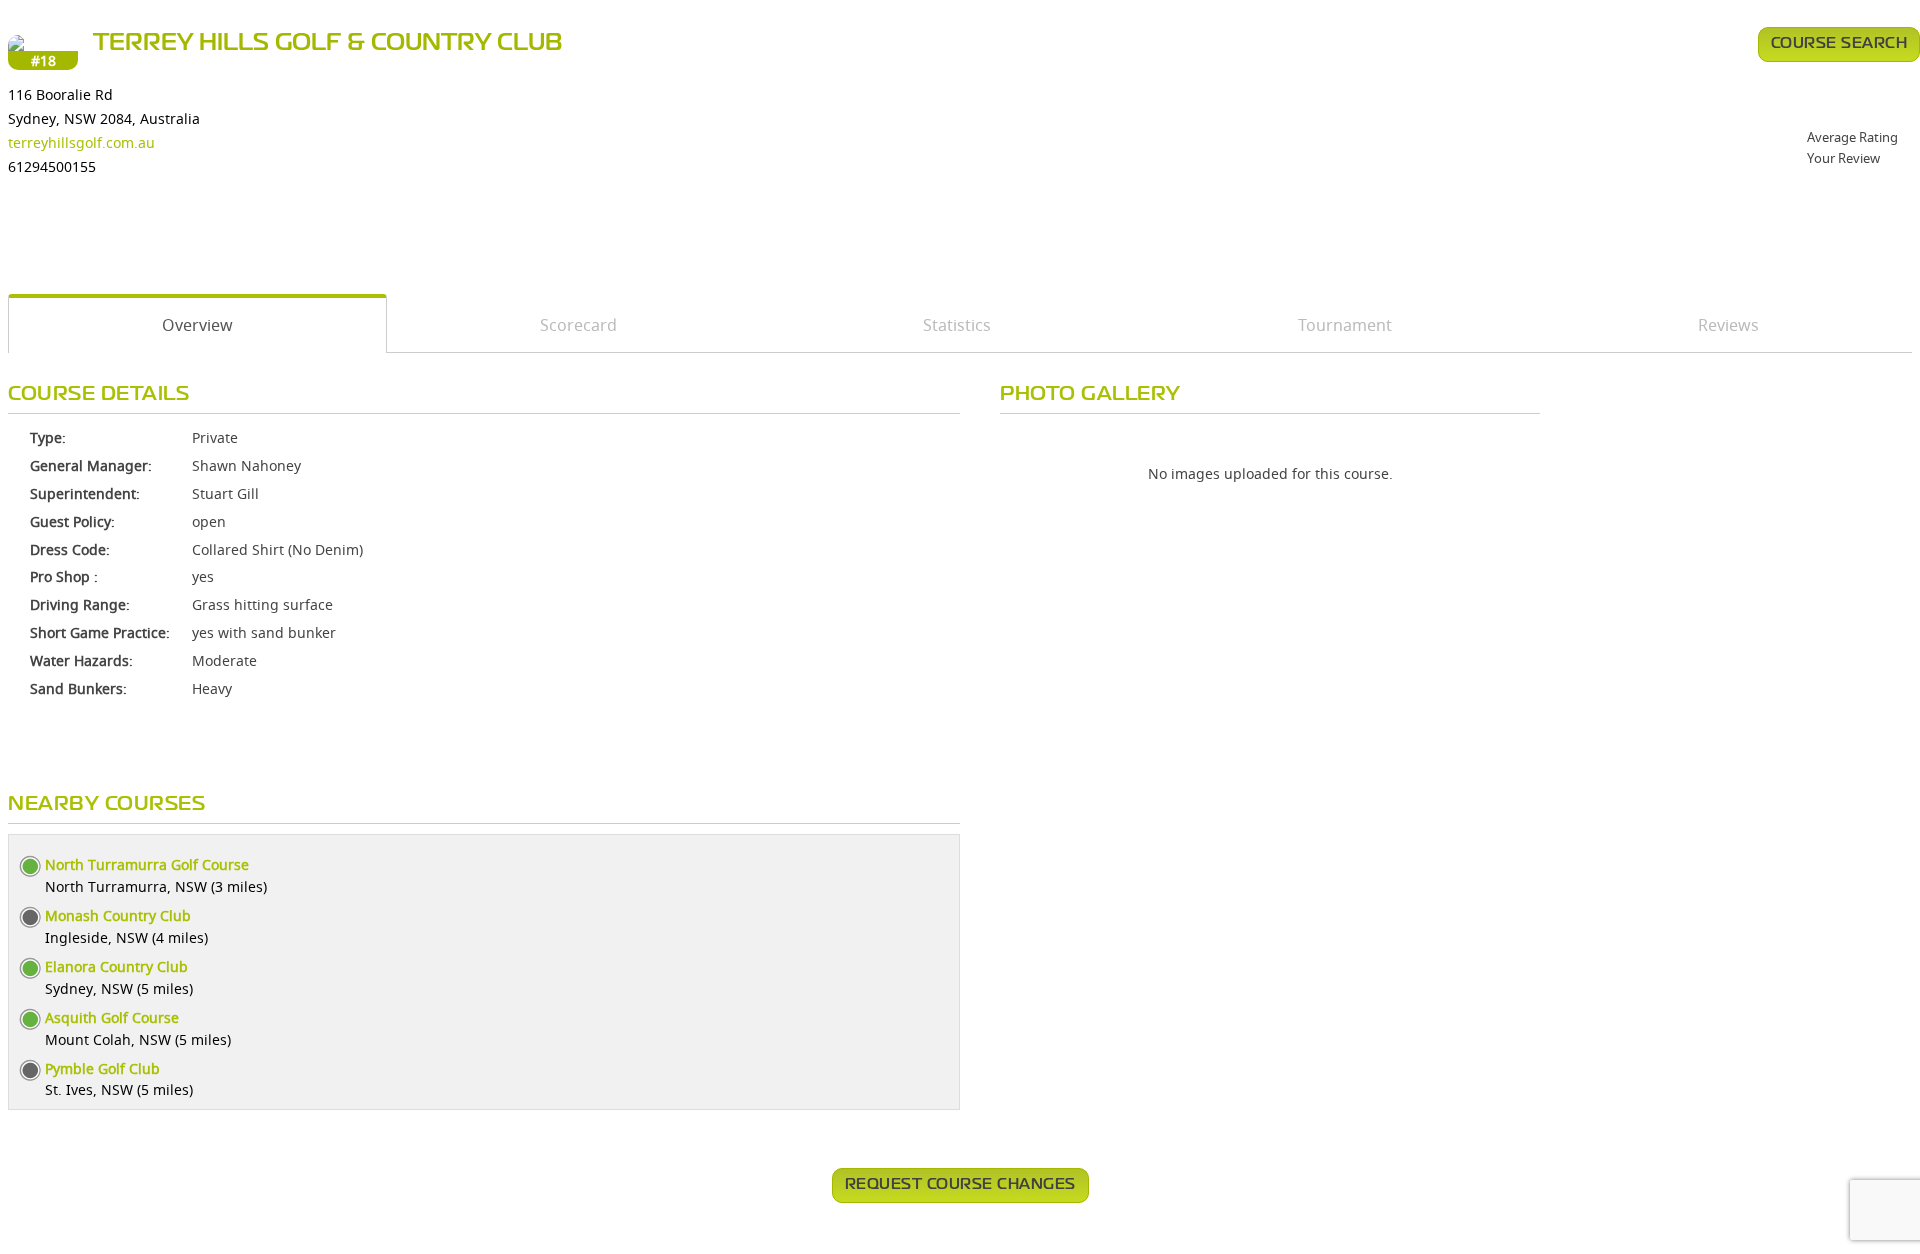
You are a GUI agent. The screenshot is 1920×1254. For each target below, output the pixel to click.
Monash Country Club (118, 915)
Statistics (957, 325)
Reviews (1728, 325)
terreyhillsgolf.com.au (81, 142)
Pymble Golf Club (102, 1068)
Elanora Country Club (116, 966)
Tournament (1345, 325)
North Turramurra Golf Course (147, 864)
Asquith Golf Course (112, 1017)
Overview (197, 325)
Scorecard (578, 325)
